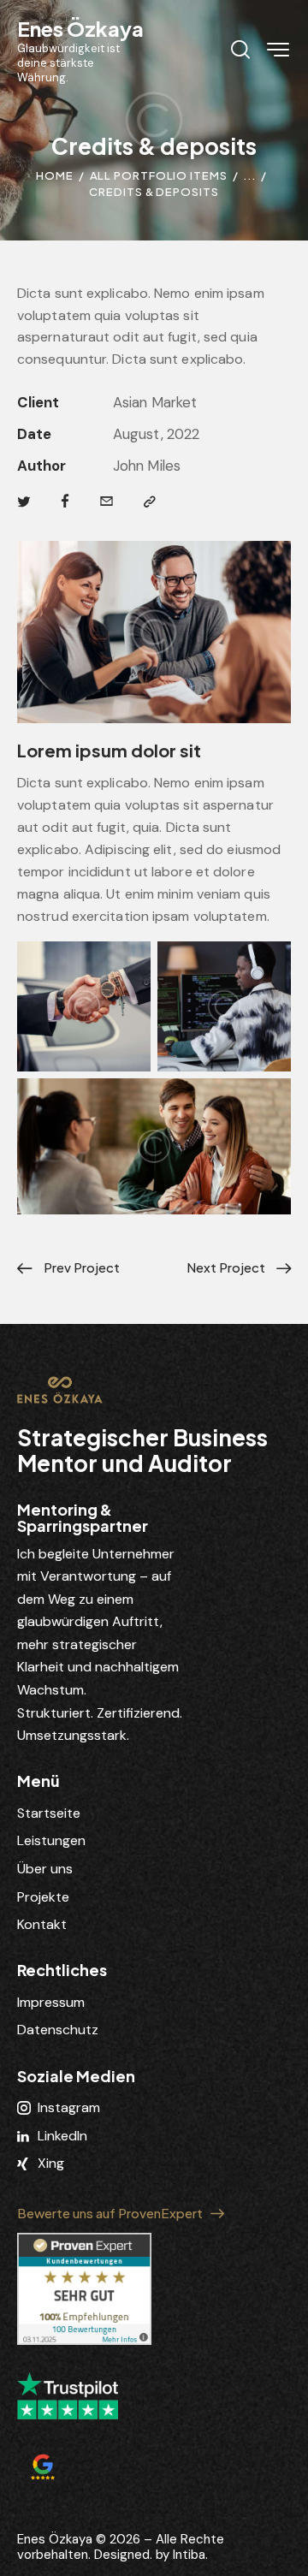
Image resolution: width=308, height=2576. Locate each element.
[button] (150, 502)
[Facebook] (65, 502)
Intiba (189, 2555)
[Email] (107, 502)
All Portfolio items (159, 175)
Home (55, 175)
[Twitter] (24, 502)
